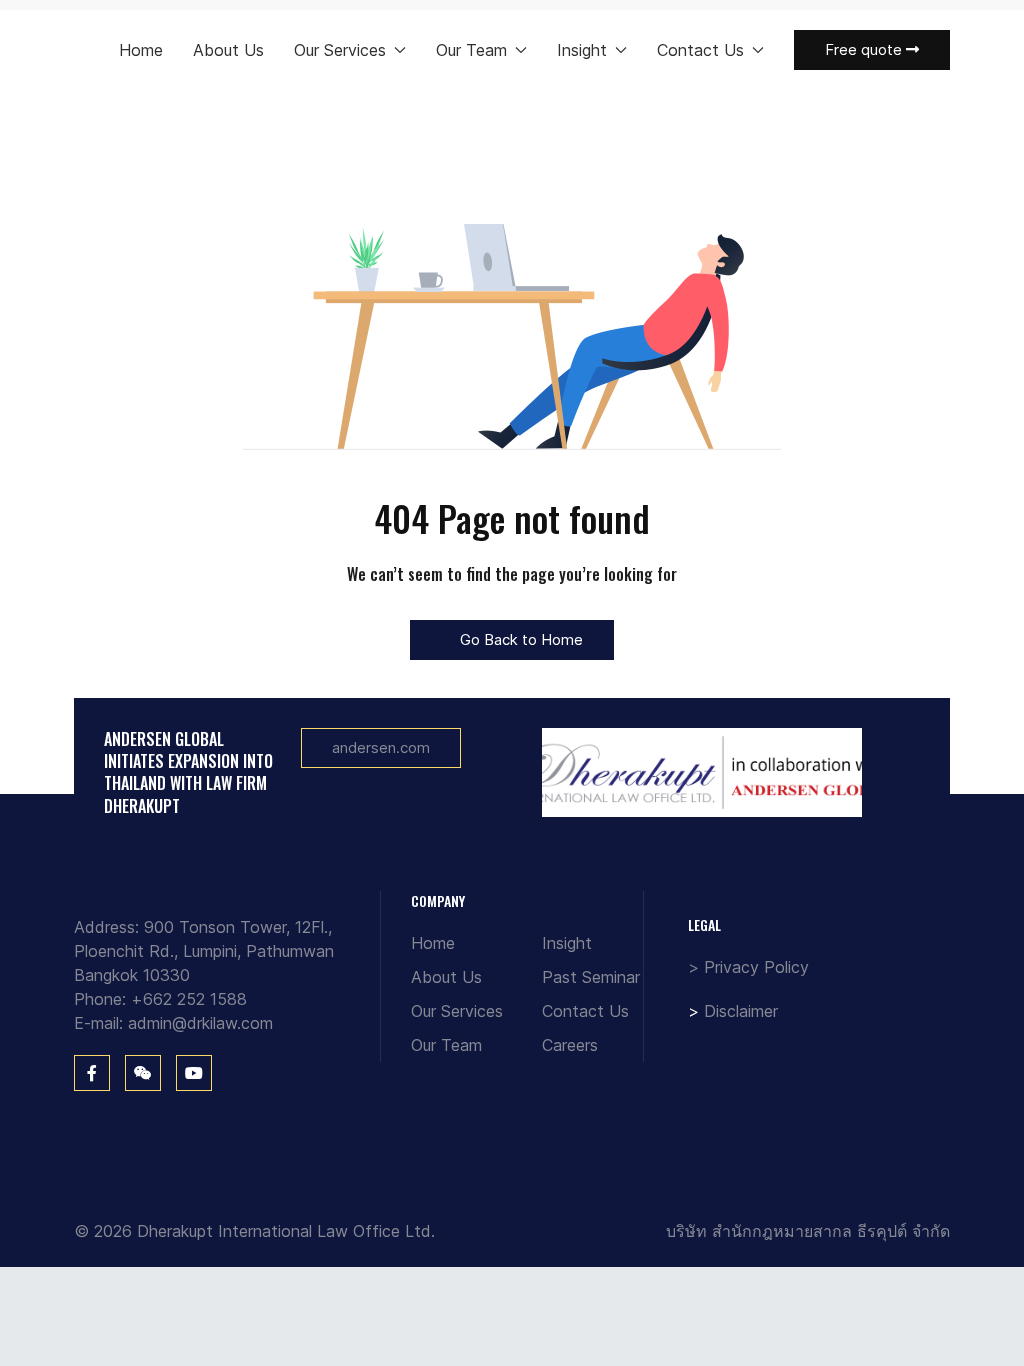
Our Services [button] (340, 50)
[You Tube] (194, 1073)
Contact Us (585, 1011)
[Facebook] (92, 1073)
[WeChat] (143, 1073)
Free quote (865, 49)
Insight (567, 943)
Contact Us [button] (700, 50)
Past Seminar (591, 977)
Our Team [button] (471, 50)
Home (141, 50)
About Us (228, 50)
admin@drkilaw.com (200, 1023)
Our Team (446, 1045)
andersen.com (381, 747)
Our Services (457, 1011)
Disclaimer (741, 1011)
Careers (570, 1045)
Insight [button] (582, 50)
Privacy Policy (756, 967)
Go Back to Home (519, 639)
